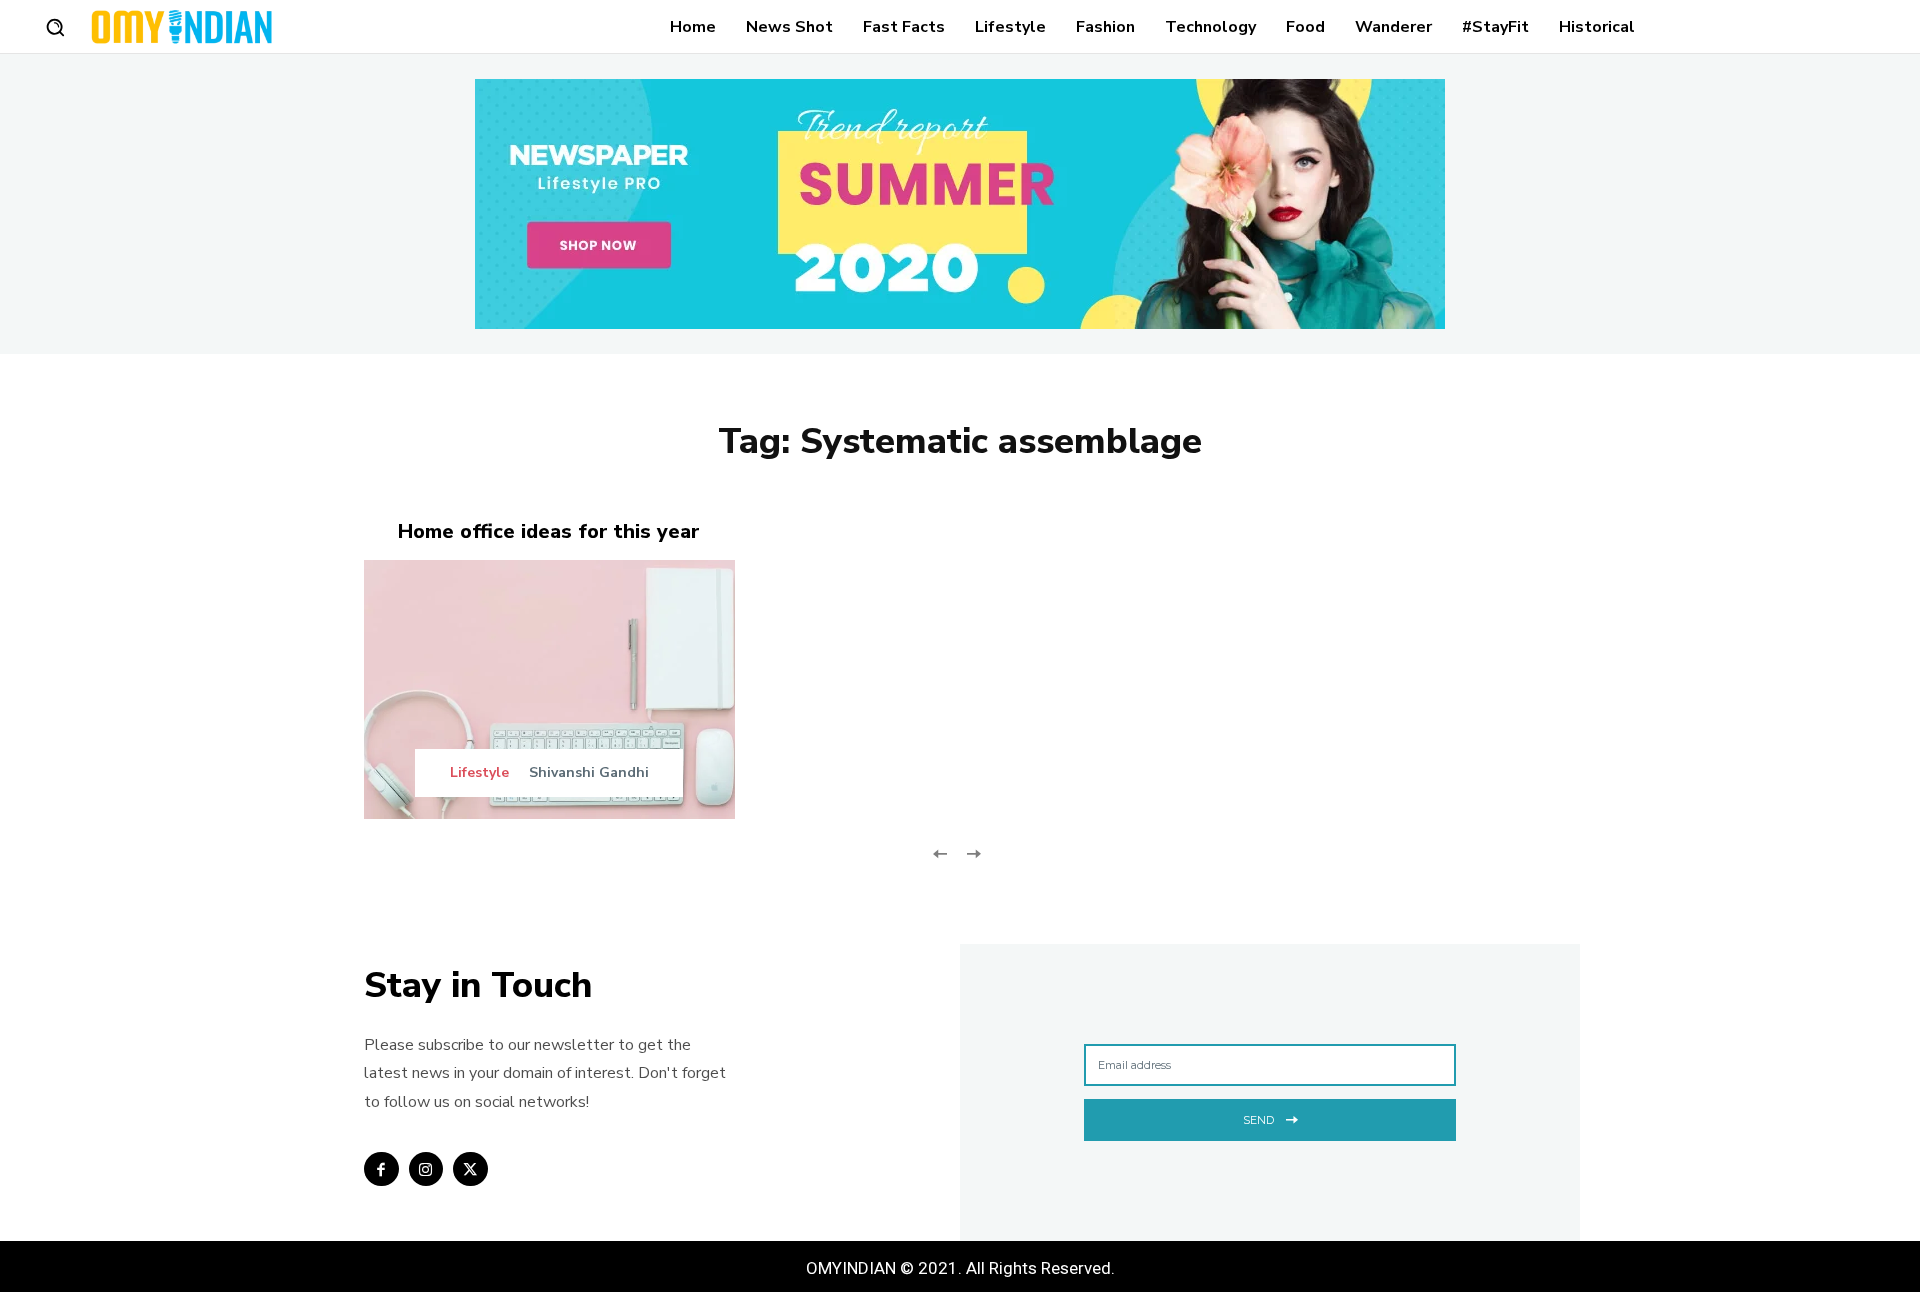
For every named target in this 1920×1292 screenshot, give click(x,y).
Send (1258, 1120)
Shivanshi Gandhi (589, 772)
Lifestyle (479, 773)
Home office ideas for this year (549, 531)
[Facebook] (381, 1169)
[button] (55, 27)
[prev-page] (940, 851)
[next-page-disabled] (972, 851)
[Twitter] (470, 1169)
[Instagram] (426, 1169)
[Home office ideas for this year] (549, 689)
